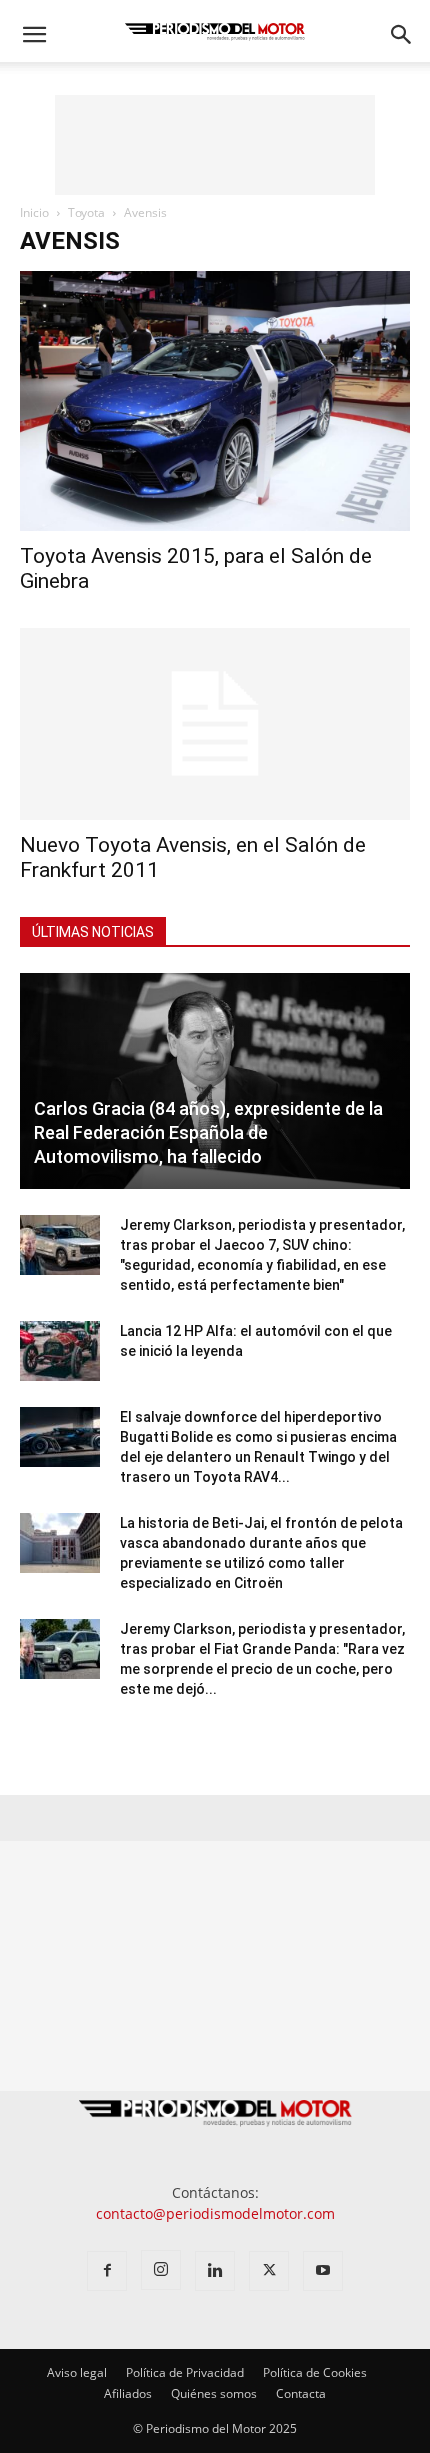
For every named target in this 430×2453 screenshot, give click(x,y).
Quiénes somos (214, 2393)
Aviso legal (77, 2372)
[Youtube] (323, 2271)
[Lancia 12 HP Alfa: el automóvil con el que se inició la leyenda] (60, 1351)
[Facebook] (107, 2271)
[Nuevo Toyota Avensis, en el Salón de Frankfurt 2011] (215, 724)
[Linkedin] (215, 2271)
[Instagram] (161, 2270)
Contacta (301, 2393)
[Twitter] (269, 2271)
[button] (34, 35)
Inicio (34, 212)
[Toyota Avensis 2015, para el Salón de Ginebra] (215, 401)
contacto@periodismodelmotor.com (215, 2213)
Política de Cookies (315, 2372)
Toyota (86, 212)
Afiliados (128, 2393)
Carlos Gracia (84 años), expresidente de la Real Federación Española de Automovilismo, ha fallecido (208, 1132)
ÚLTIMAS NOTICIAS (93, 932)
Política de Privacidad (185, 2372)
